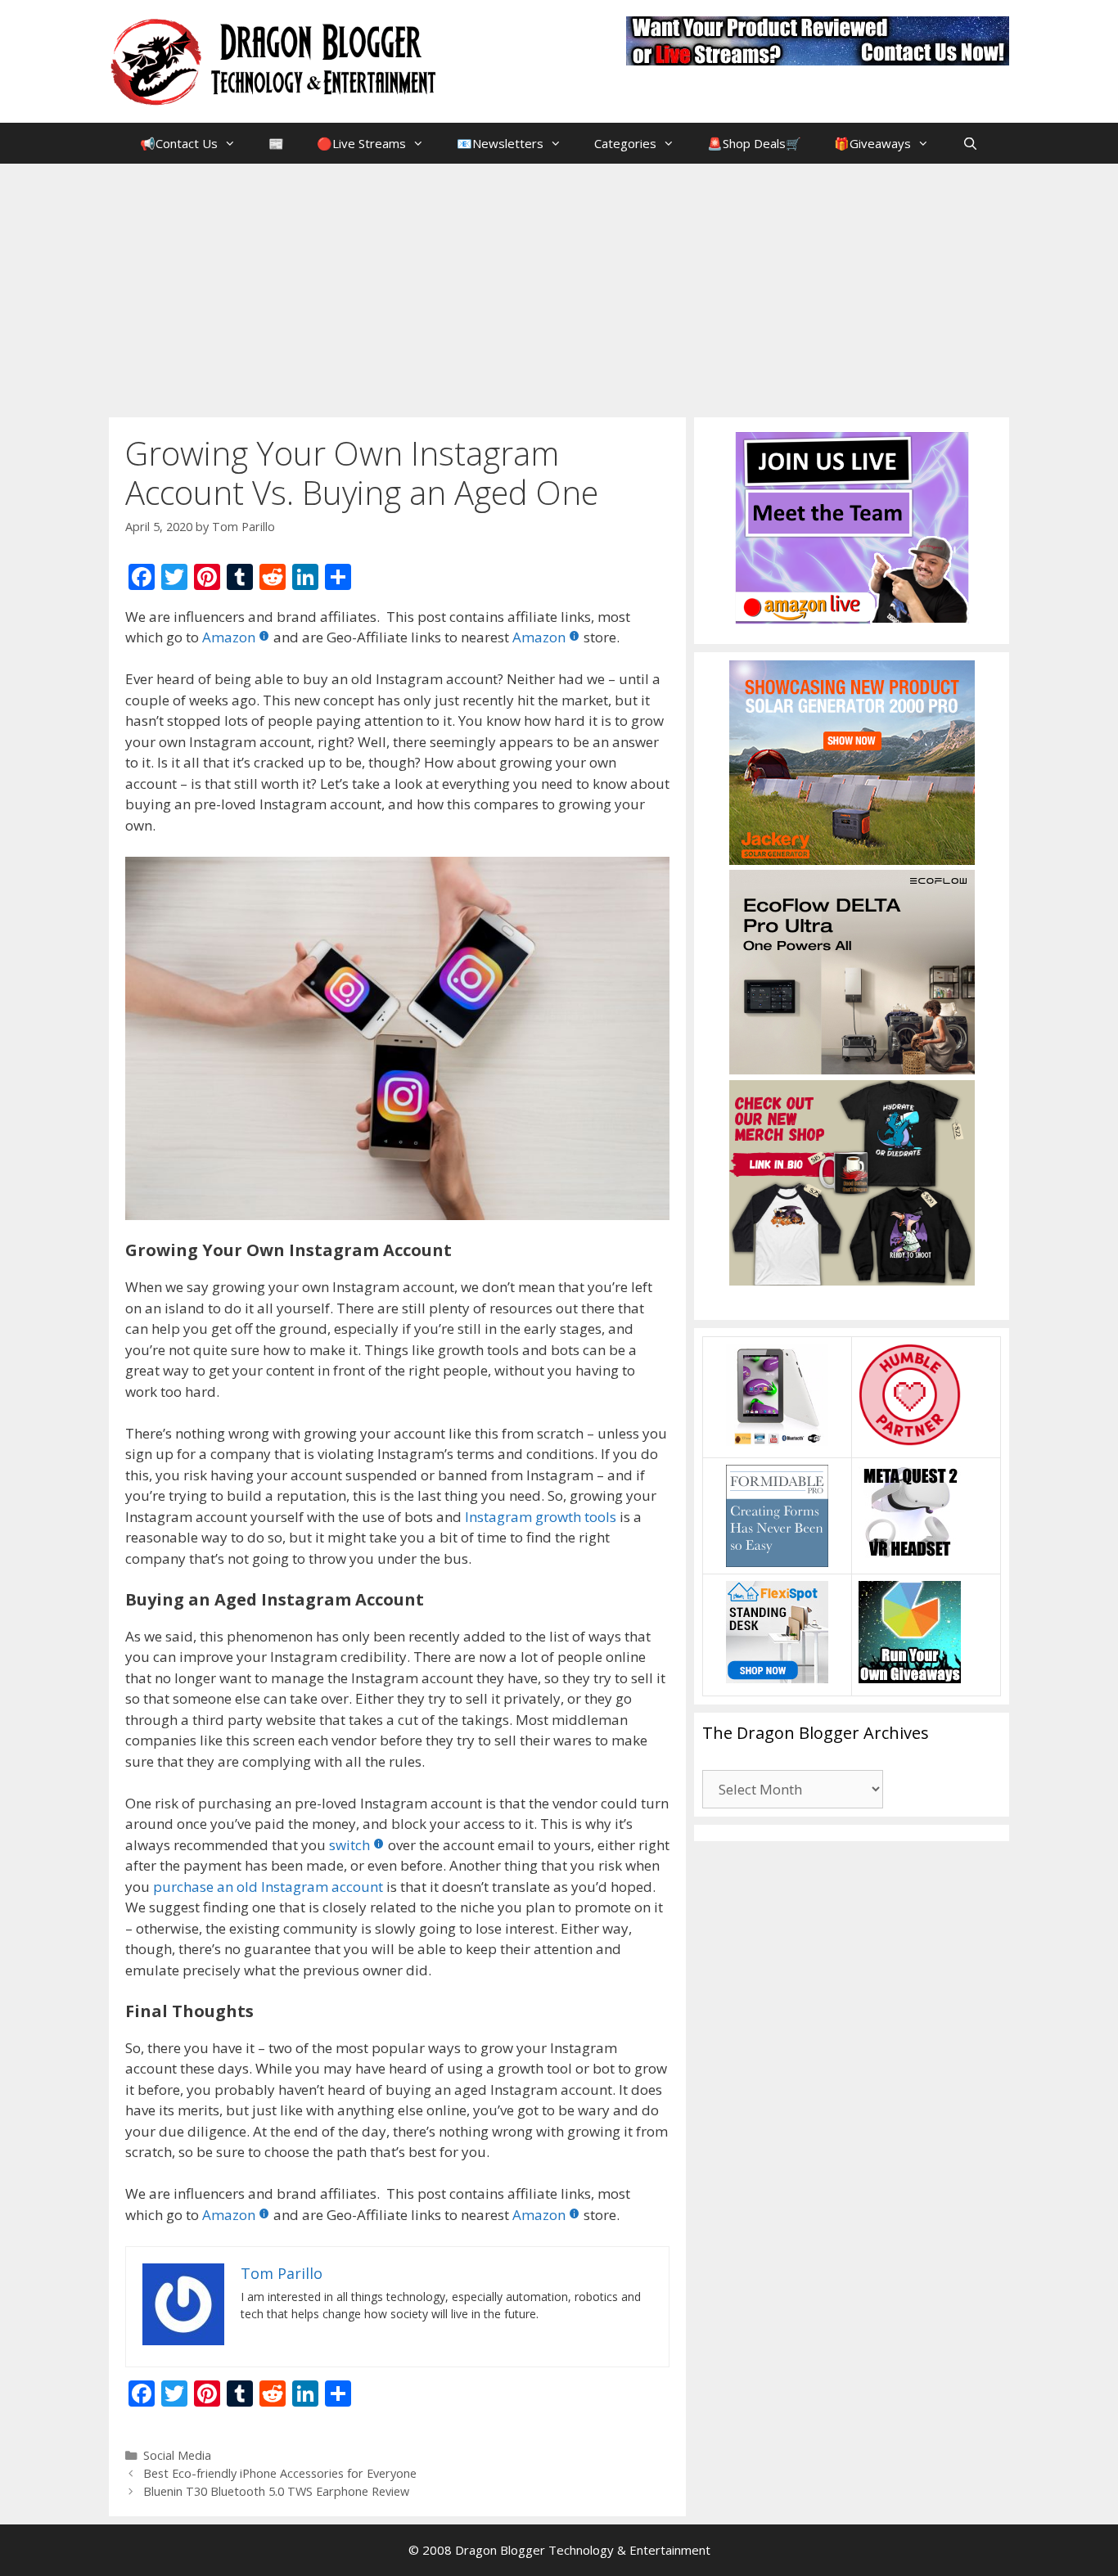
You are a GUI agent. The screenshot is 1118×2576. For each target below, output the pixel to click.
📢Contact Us (179, 143)
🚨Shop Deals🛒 (754, 143)
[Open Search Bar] (969, 143)
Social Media (177, 2455)
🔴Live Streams (361, 143)
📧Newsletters (500, 143)
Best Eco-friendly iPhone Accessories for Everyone (280, 2473)
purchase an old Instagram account (268, 1887)
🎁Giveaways (872, 143)
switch (349, 1845)
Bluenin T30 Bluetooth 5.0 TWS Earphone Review (276, 2491)
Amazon (229, 637)
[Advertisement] (559, 286)
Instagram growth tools (541, 1517)
